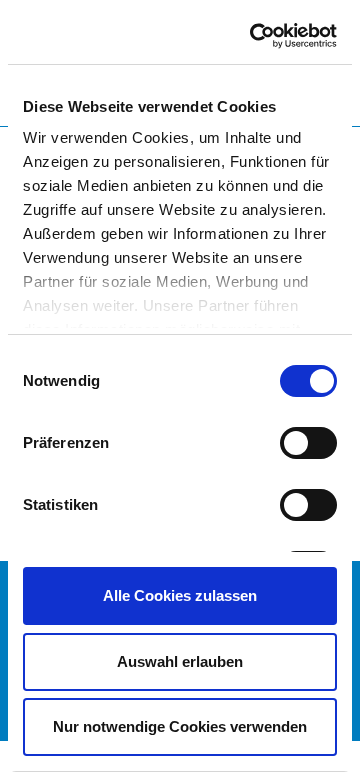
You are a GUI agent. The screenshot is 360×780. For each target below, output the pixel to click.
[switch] (308, 443)
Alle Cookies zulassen (180, 595)
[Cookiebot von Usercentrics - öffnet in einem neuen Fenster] (254, 36)
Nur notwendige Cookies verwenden (180, 726)
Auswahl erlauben (180, 661)
